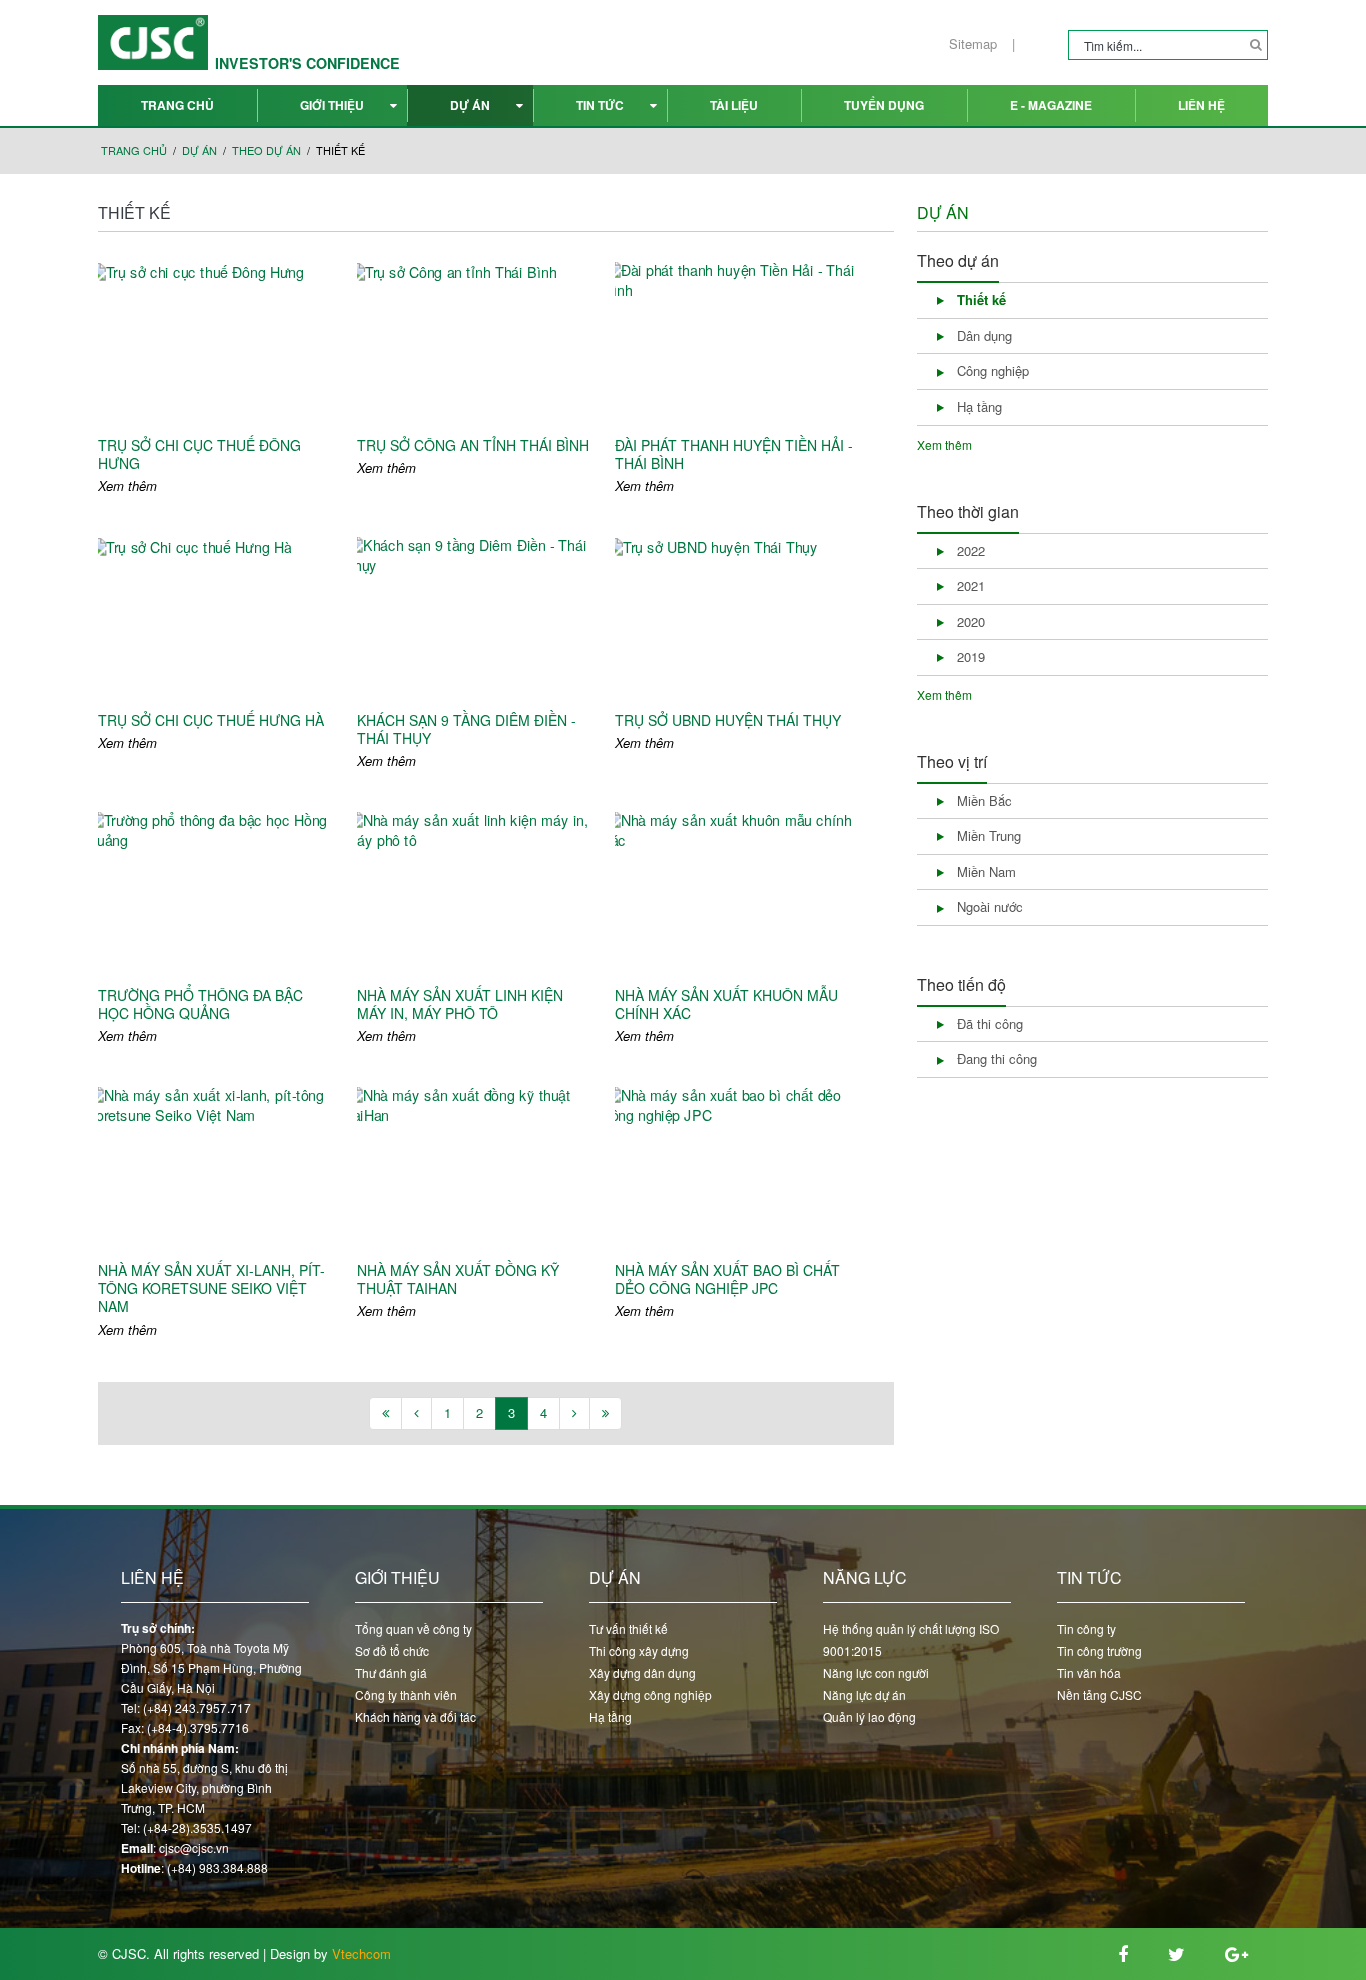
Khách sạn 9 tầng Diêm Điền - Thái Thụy (466, 729)
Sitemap (973, 44)
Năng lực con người (876, 1672)
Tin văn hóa (1089, 1672)
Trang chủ (177, 105)
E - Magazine (1051, 105)
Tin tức (600, 105)
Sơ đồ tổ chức (392, 1650)
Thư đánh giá (391, 1672)
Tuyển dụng (884, 105)
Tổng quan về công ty (413, 1628)
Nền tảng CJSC (1099, 1694)
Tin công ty (1086, 1628)
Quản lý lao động (869, 1716)
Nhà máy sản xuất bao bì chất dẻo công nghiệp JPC (727, 1279)
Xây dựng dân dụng (642, 1672)
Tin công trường (1099, 1650)
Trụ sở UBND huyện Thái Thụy (728, 720)
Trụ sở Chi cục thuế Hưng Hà (211, 720)
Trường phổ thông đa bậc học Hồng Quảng (200, 1004)
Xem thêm (127, 486)
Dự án (470, 105)
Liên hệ (1201, 105)
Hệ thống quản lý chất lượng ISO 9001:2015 (911, 1639)
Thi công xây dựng (639, 1650)
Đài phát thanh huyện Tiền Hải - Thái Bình (734, 454)
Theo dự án (266, 150)
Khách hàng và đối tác (415, 1716)
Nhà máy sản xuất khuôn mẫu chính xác (726, 1004)
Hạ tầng (610, 1716)
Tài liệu (734, 105)
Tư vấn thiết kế (628, 1628)
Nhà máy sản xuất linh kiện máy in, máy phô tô (460, 1004)
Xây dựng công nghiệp (650, 1694)
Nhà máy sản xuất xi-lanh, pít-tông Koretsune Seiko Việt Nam (211, 1288)
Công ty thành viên (406, 1694)
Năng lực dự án (864, 1694)
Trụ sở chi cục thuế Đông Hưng (199, 454)
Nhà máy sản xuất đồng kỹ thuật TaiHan (458, 1279)
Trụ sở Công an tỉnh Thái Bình (473, 445)
